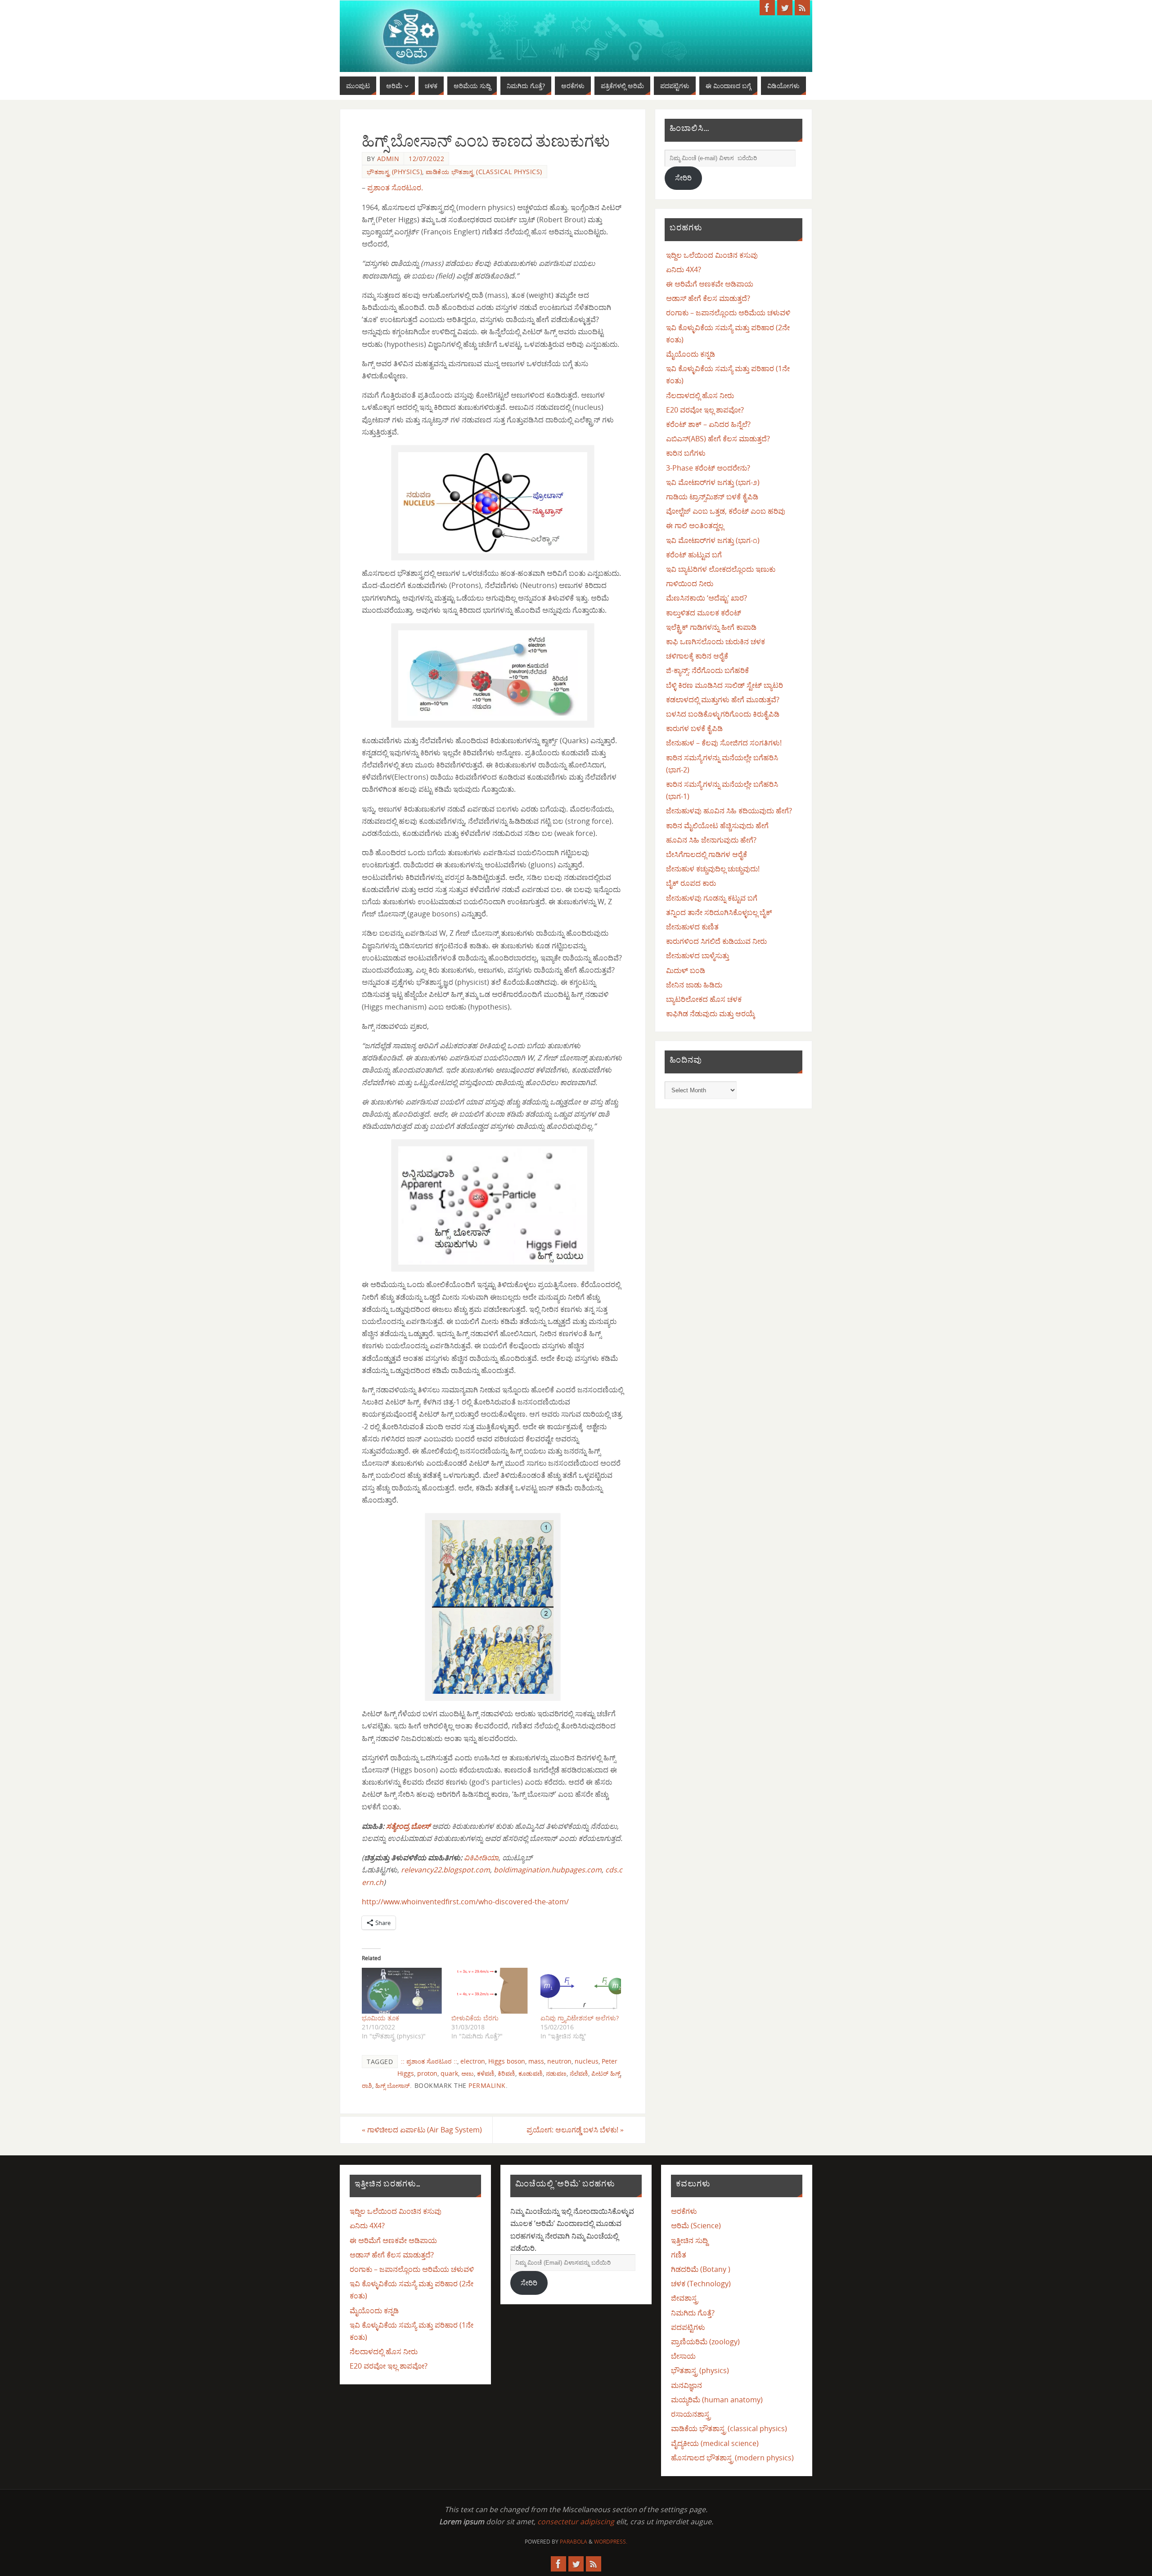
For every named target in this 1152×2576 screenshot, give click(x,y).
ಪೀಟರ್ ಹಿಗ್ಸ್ (606, 2073)
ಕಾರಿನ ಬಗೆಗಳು (686, 453)
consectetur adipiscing (576, 2522)
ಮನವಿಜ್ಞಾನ (686, 2385)
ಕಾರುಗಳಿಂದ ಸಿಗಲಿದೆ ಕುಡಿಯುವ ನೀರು (716, 941)
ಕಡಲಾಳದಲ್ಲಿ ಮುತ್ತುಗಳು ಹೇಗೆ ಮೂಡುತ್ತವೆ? (723, 700)
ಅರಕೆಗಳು (684, 2211)
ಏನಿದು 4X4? (684, 269)
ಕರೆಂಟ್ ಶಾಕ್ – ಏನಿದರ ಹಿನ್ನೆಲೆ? (708, 424)
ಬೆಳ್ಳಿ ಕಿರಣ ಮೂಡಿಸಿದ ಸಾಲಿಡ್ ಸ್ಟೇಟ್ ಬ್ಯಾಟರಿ (724, 685)
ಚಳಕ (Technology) (701, 2284)
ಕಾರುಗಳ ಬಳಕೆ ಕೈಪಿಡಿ (694, 728)
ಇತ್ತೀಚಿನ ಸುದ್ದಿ (689, 2240)
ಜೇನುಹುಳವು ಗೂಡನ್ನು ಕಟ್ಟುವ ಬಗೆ (712, 898)
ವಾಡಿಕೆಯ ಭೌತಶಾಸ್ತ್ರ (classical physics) (484, 172)
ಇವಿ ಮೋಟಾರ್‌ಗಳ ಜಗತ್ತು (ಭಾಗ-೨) (713, 482)
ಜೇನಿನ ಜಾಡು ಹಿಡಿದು (694, 985)
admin (388, 159)
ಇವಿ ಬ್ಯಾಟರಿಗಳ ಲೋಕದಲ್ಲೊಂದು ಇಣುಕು (721, 569)
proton (427, 2073)
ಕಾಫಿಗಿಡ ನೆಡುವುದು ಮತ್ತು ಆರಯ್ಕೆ (711, 1014)
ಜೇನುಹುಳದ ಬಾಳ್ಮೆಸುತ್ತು (697, 956)
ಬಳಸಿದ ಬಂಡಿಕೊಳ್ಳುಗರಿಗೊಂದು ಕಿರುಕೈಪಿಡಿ (723, 714)
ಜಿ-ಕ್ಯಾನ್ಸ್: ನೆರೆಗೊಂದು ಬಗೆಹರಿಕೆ (707, 670)
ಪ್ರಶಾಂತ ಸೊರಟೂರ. (395, 188)
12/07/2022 (426, 159)
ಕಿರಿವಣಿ (506, 2073)
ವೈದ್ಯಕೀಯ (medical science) (715, 2443)
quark (449, 2073)
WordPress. (611, 2542)
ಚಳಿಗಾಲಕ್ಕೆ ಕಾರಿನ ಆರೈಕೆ (697, 656)
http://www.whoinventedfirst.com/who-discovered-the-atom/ (465, 1902)
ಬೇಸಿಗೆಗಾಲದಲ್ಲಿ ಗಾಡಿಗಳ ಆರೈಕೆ (706, 854)
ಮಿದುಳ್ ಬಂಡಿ (686, 970)
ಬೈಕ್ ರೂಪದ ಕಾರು (691, 883)
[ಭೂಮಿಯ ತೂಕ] (402, 1991)
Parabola (574, 2542)
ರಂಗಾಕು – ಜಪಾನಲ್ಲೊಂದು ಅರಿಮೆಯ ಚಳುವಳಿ (728, 313)
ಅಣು (468, 2073)
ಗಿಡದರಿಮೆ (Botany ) (701, 2269)
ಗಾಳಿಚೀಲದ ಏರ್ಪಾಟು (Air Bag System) (422, 2130)
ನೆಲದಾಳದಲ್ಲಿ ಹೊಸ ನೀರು (700, 395)
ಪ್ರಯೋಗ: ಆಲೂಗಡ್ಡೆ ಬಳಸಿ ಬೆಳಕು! (575, 2130)
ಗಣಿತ (679, 2255)
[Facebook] (767, 8)
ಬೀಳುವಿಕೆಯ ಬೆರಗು (475, 2018)
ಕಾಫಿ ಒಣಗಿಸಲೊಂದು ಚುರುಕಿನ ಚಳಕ (715, 642)
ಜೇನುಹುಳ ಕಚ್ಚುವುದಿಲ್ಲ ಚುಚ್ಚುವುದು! (713, 869)
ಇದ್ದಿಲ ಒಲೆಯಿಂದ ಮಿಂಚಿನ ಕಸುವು (712, 255)
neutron (559, 2061)
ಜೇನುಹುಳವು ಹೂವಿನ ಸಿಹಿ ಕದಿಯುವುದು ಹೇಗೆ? (729, 811)
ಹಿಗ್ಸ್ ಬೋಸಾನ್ (393, 2085)
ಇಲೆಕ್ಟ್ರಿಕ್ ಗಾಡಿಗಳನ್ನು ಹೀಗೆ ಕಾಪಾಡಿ (711, 627)
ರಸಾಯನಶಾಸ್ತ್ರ (691, 2414)
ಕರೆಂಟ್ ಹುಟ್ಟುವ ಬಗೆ (694, 555)
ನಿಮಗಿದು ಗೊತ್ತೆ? (693, 2313)
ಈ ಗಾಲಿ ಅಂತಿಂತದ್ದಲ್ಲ (695, 525)
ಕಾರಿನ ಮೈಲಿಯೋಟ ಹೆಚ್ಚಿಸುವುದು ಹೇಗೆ (717, 826)
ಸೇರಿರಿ (683, 178)
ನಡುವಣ (556, 2073)
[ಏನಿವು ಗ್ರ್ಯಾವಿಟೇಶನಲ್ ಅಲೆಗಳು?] (581, 1991)
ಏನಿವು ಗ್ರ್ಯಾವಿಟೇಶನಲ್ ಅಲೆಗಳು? (580, 2018)
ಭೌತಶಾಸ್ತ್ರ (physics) (394, 172)
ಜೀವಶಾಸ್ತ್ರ (684, 2298)
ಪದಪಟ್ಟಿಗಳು (688, 2327)
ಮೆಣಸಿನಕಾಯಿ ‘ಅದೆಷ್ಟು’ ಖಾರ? (706, 598)
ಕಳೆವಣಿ (486, 2073)
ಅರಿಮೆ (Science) (696, 2226)
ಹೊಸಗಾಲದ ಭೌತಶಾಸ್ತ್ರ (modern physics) (732, 2458)
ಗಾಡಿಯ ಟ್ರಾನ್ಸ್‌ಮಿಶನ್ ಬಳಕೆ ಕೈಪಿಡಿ (712, 497)
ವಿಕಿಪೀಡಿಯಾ (481, 1858)
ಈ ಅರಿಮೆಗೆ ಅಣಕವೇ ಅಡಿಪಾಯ (710, 284)
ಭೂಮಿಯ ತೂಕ (380, 2018)
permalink (487, 2085)
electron (473, 2061)
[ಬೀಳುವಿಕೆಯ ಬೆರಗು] (492, 1991)
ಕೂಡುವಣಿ (531, 2073)
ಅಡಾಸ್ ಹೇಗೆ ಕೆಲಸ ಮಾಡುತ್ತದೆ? (708, 298)
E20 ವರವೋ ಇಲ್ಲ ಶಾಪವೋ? (705, 410)
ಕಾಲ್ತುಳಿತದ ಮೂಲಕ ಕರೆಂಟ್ (704, 613)
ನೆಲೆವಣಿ (579, 2073)
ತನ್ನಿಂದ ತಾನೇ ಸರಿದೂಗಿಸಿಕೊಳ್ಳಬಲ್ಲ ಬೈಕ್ (719, 912)
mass (536, 2061)
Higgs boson (507, 2061)
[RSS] (802, 8)
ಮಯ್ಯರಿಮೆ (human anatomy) (717, 2400)
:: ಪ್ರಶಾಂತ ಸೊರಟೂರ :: (429, 2061)
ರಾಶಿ (367, 2085)
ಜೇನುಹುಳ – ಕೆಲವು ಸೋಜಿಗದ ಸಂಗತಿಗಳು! (724, 743)
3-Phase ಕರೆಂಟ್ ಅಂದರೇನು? (708, 468)
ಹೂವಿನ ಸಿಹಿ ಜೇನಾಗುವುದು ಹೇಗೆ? (711, 840)
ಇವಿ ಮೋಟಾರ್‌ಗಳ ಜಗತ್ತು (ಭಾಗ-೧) (713, 540)
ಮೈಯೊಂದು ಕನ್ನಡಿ (691, 354)
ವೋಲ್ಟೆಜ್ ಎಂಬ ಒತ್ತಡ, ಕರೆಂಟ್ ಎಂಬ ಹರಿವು (726, 511)
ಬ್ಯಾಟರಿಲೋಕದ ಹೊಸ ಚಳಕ (704, 999)
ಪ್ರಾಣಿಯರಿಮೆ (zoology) (705, 2342)
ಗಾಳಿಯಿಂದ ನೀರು (690, 583)
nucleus (587, 2061)
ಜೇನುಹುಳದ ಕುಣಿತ (692, 927)
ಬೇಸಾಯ (683, 2356)
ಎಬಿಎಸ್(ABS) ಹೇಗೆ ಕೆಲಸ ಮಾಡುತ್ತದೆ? (718, 439)
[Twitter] (785, 8)
